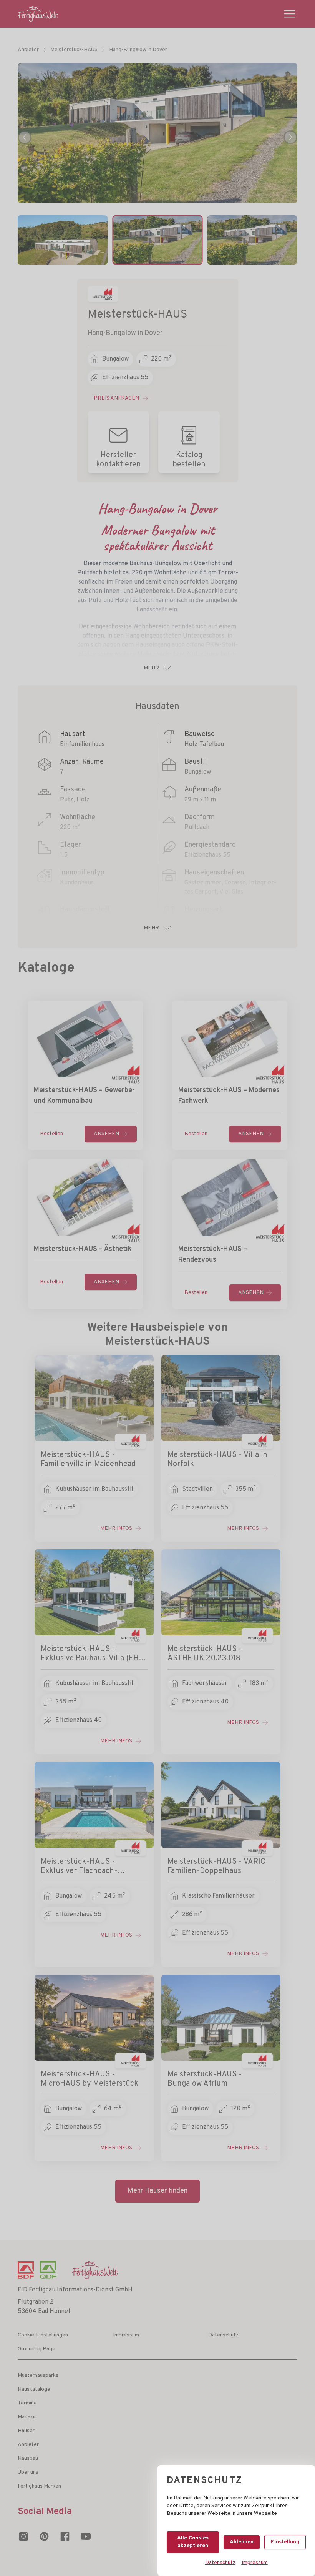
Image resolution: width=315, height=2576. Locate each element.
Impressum (255, 2563)
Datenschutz (220, 2563)
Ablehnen (242, 2542)
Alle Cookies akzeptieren (193, 2542)
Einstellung (285, 2542)
